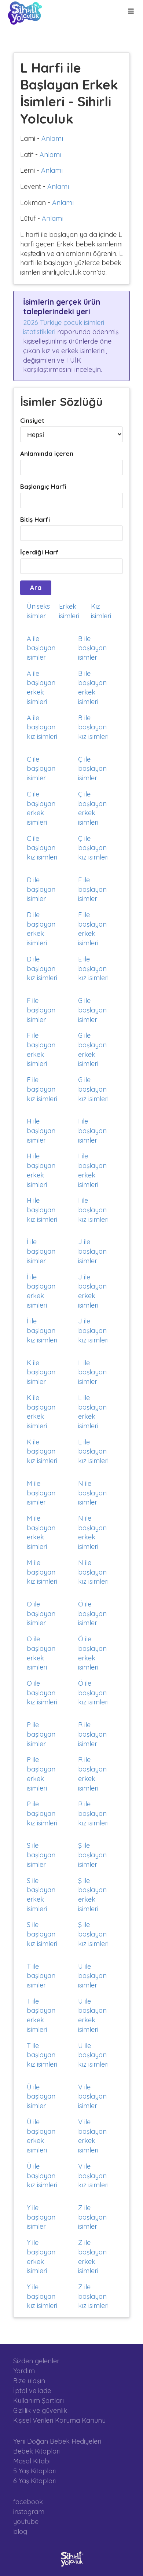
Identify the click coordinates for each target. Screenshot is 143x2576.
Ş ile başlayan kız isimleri (93, 1934)
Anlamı (52, 138)
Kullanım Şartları (38, 2401)
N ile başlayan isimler (92, 1493)
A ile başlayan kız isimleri (42, 727)
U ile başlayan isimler (92, 1976)
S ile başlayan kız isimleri (42, 1934)
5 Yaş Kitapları (35, 2471)
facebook (28, 2502)
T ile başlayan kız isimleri (42, 2055)
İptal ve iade (32, 2391)
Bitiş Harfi (35, 519)
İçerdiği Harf (39, 552)
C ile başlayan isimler (41, 769)
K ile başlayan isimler (41, 1372)
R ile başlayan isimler (92, 1734)
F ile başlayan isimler (41, 1010)
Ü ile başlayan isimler (41, 2096)
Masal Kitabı (32, 2461)
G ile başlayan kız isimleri (93, 1089)
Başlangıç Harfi (43, 486)
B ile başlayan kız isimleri (93, 727)
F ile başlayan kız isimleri (42, 1089)
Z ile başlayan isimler (92, 2217)
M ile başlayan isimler (41, 1493)
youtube (26, 2522)
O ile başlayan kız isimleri (42, 1693)
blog (20, 2531)
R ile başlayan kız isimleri (93, 1813)
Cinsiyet (32, 420)
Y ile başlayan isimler (41, 2217)
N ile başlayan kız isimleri (93, 1572)
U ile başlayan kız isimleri (93, 2055)
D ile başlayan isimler (41, 889)
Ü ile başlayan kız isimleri (42, 2176)
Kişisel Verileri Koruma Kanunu (59, 2420)
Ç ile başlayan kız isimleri (93, 848)
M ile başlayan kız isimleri (42, 1572)
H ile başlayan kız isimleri (42, 1210)
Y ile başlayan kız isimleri (42, 2296)
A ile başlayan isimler (41, 648)
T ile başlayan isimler (41, 1976)
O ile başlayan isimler (41, 1613)
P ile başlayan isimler (41, 1734)
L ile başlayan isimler (92, 1372)
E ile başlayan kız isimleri (93, 968)
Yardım (24, 2371)
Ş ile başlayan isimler (92, 1855)
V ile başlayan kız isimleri (93, 2176)
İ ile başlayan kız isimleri (42, 1330)
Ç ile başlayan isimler (92, 769)
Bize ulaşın (29, 2381)
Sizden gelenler (36, 2361)
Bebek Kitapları (37, 2451)
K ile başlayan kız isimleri (42, 1451)
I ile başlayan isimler (92, 1131)
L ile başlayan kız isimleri (93, 1451)
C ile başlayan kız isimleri (42, 848)
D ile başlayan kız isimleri (42, 968)
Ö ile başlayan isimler (92, 1613)
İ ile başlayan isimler (41, 1251)
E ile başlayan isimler (92, 889)
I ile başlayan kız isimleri (93, 1210)
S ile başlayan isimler (41, 1855)
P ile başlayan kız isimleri (42, 1813)
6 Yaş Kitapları (35, 2481)
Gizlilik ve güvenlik (40, 2410)
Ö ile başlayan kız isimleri (93, 1693)
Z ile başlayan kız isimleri (93, 2296)
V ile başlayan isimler (92, 2096)
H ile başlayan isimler (41, 1131)
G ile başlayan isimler (92, 1010)
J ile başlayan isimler (92, 1251)
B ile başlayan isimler (92, 648)
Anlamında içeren (47, 453)
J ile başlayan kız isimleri (93, 1330)
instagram (29, 2512)
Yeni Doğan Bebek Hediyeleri (57, 2441)
